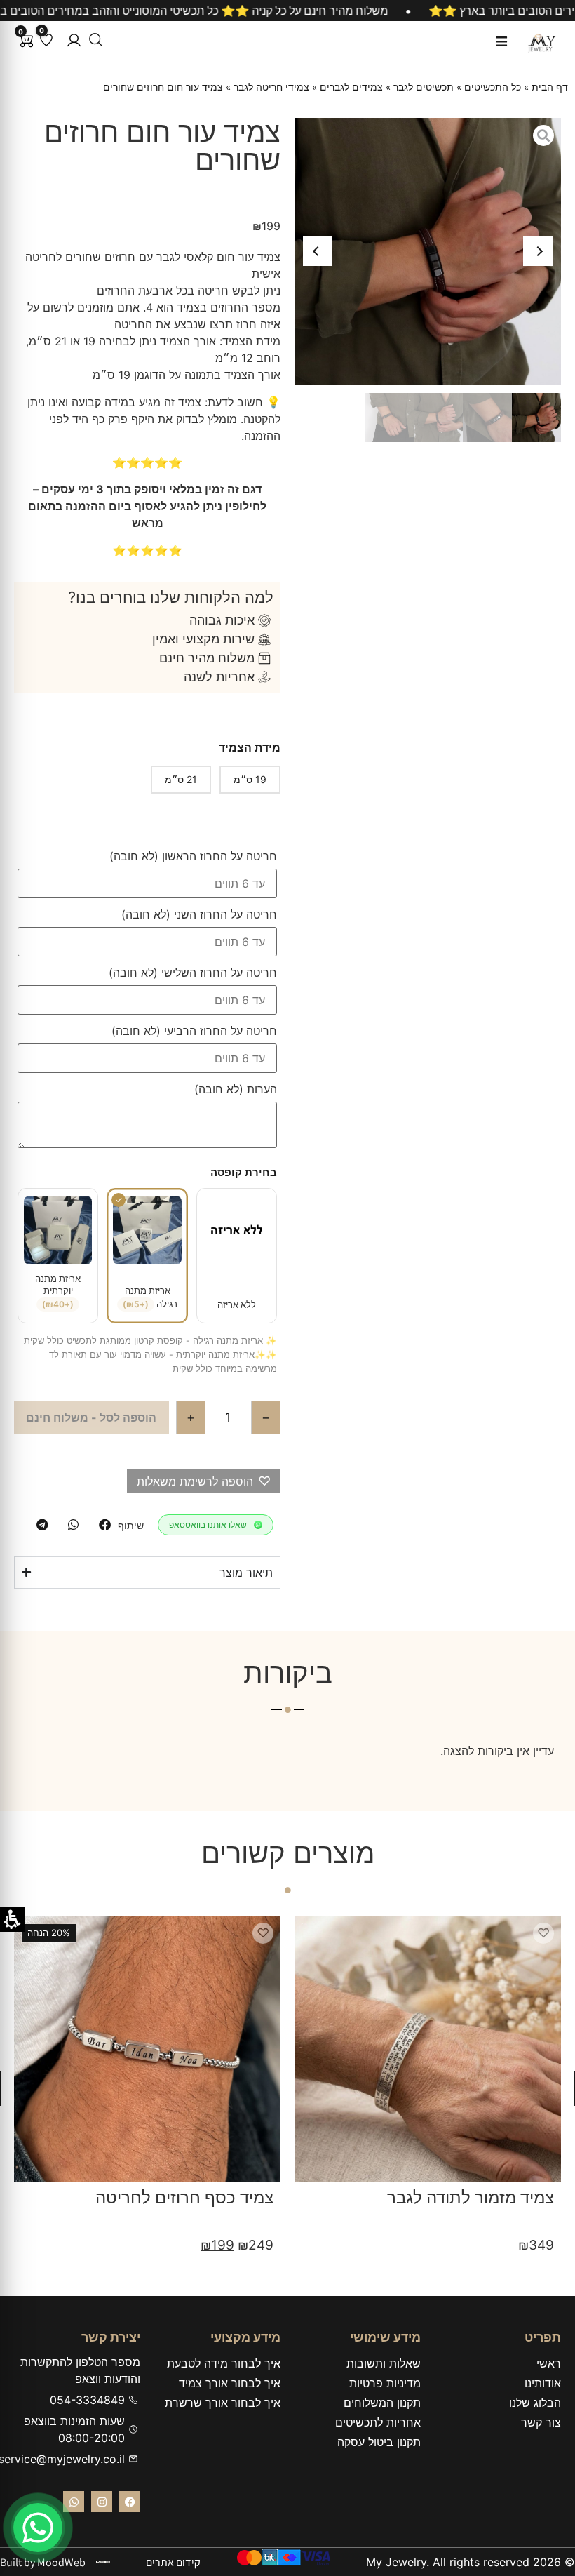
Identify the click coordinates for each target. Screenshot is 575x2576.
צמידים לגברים (351, 87)
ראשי (549, 2363)
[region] (287, 11)
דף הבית (550, 87)
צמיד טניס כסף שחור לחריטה (169, 2197)
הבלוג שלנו (535, 2403)
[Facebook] (130, 2502)
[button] (74, 40)
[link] (38, 2528)
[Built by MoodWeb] (103, 2562)
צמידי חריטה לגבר (271, 87)
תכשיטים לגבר (424, 87)
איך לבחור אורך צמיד (230, 2383)
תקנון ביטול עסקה (379, 2442)
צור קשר (541, 2422)
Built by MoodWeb (43, 2562)
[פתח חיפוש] (96, 40)
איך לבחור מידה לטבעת (224, 2363)
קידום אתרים (173, 2562)
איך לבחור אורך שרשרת (223, 2403)
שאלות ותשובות (384, 2363)
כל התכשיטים (493, 87)
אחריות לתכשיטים (378, 2422)
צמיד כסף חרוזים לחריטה (464, 2197)
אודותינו (543, 2383)
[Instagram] (102, 2502)
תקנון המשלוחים (382, 2403)
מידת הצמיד (250, 747)
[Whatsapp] (74, 2502)
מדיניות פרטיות (385, 2383)
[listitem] (105, 1525)
